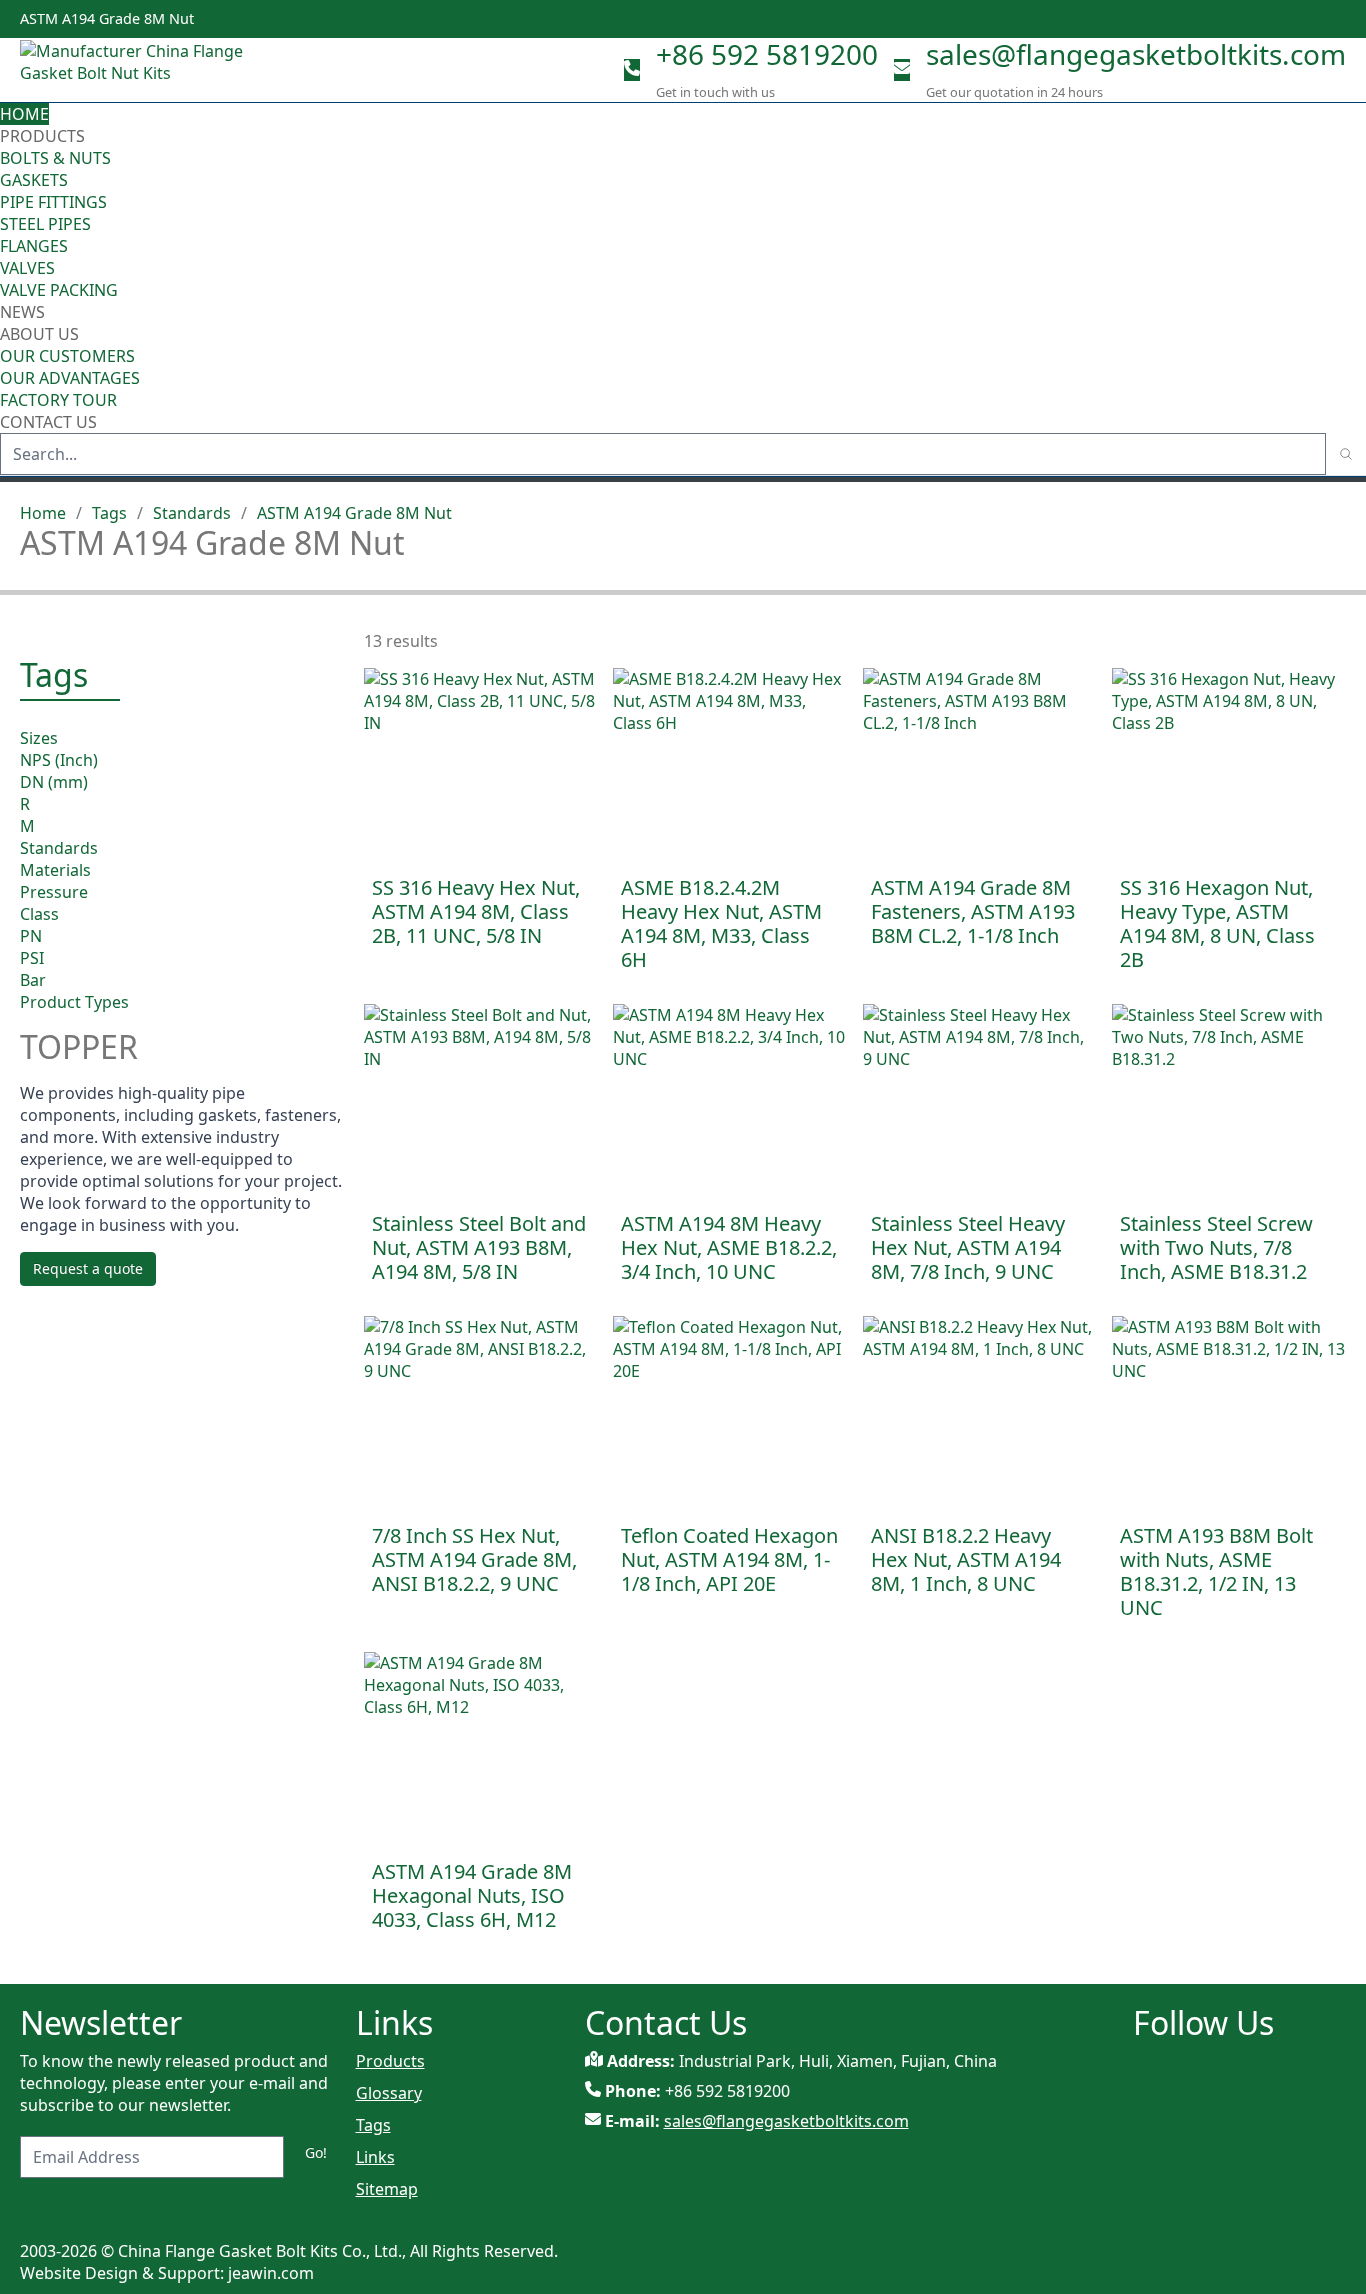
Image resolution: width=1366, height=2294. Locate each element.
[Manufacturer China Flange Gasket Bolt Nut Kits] (140, 70)
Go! (316, 2152)
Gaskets (34, 180)
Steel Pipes (45, 224)
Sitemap (387, 2189)
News (22, 312)
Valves (27, 268)
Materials (55, 869)
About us (41, 334)
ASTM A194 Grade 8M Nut (354, 513)
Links (375, 2157)
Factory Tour (58, 400)
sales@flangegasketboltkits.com (1136, 54)
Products (42, 136)
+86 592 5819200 (767, 54)
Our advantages (70, 378)
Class (39, 913)
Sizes (39, 737)
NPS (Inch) (59, 759)
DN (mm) (54, 781)
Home (24, 114)
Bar (33, 979)
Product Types (74, 1001)
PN (31, 935)
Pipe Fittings (53, 202)
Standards (192, 513)
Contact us (48, 422)
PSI (32, 957)
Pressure (54, 891)
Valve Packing (59, 290)
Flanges (34, 246)
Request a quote (88, 1269)
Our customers (67, 356)
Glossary (389, 2093)
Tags (109, 513)
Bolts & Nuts (55, 158)
